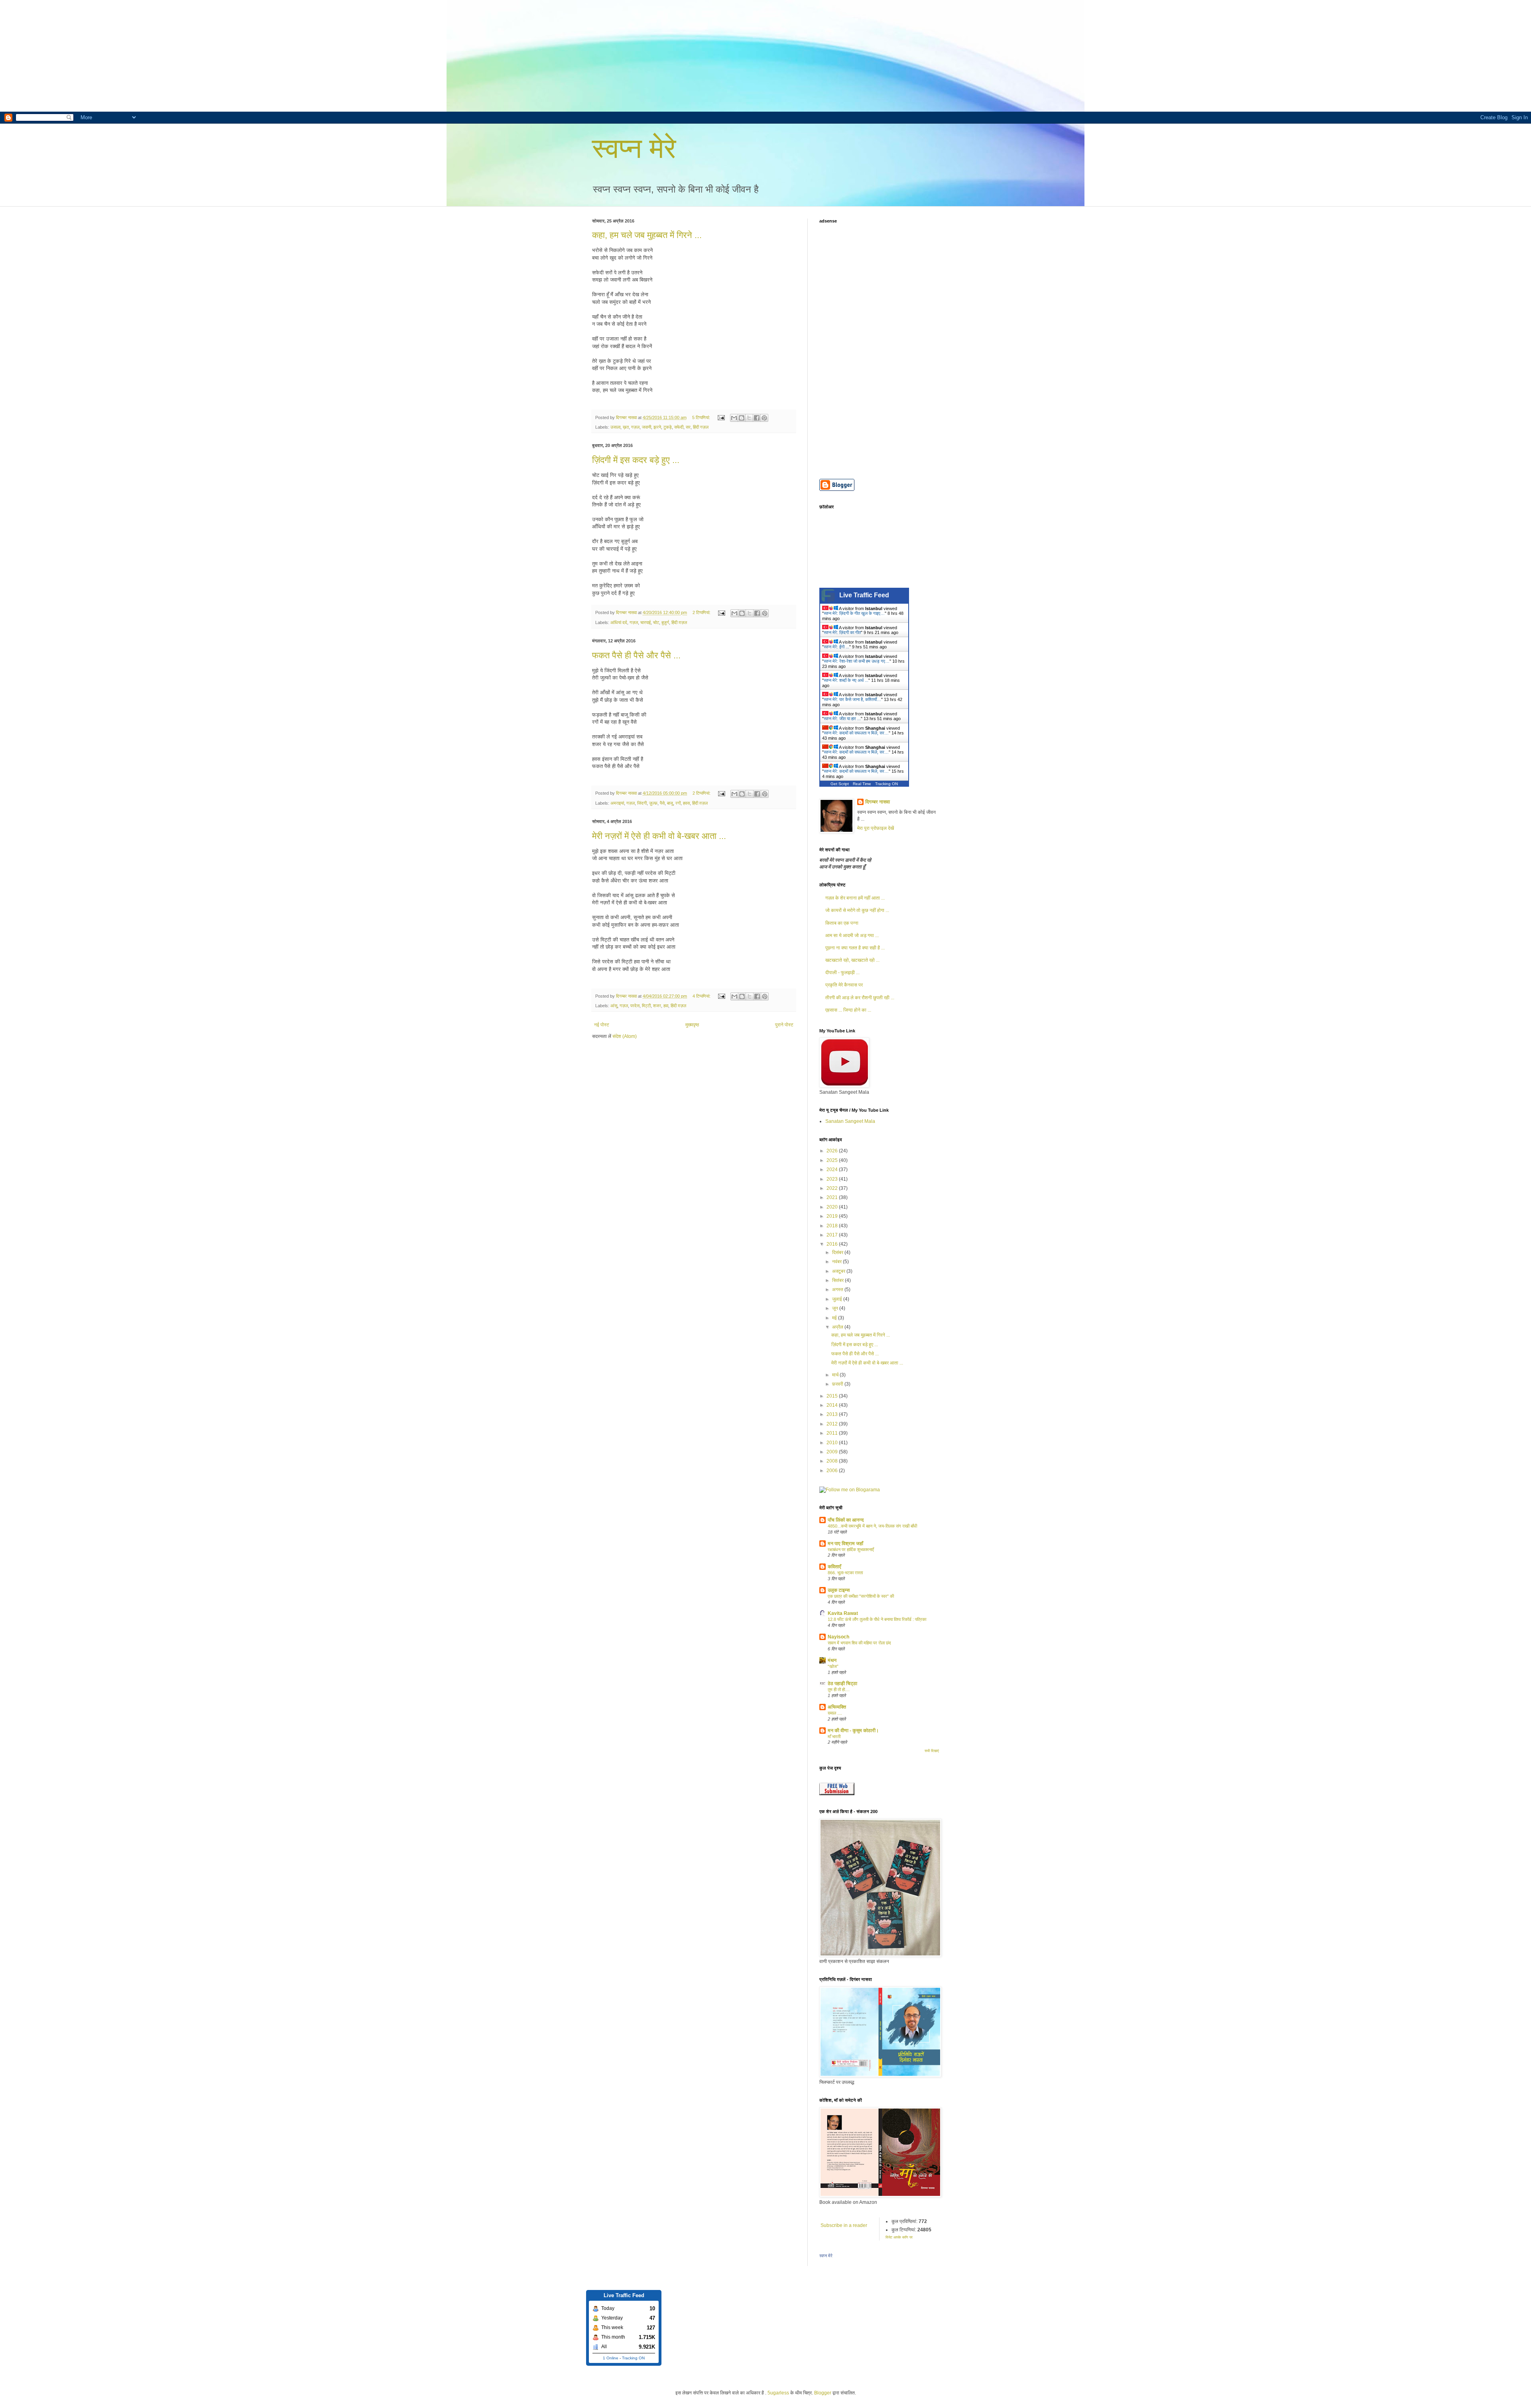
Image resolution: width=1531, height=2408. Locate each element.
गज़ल (635, 427)
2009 (833, 1452)
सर (688, 427)
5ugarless (778, 2393)
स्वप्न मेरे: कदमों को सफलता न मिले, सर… (856, 733)
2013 (833, 1414)
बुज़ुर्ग (665, 622)
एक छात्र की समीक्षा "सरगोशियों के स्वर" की (861, 1596)
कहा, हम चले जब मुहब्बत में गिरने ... (647, 235)
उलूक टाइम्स (839, 1590)
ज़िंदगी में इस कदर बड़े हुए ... (636, 460)
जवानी (646, 427)
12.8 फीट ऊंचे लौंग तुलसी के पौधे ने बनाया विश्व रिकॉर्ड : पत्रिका (877, 1619)
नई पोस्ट (602, 1025)
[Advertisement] (239, 56)
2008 (833, 1461)
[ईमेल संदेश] (721, 417)
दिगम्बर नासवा (878, 802)
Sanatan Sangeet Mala (850, 1121)
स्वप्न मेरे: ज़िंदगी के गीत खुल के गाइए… (854, 613)
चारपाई (645, 622)
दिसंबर (838, 1252)
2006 (833, 1471)
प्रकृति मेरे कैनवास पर (844, 985)
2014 (833, 1405)
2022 (833, 1188)
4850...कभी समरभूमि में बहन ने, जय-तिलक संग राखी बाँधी (872, 1526)
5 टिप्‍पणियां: (702, 417)
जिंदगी (642, 803)
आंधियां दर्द (619, 622)
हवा (666, 1006)
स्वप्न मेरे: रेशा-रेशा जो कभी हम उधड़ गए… (857, 661)
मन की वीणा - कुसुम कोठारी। (853, 1731)
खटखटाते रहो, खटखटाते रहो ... (852, 960)
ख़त (626, 427)
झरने (657, 427)
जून (836, 1308)
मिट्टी (646, 1006)
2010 (833, 1443)
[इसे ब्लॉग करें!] (742, 418)
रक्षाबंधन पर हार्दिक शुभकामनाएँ (851, 1550)
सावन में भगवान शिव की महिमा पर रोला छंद (859, 1643)
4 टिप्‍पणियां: (702, 996)
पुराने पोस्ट (784, 1025)
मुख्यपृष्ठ (692, 1025)
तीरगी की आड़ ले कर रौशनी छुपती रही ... (860, 998)
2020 (833, 1207)
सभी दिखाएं (932, 1751)
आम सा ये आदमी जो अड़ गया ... (852, 935)
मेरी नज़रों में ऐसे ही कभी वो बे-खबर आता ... (659, 836)
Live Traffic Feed (864, 595)
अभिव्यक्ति (837, 1707)
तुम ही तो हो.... (839, 1689)
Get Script (840, 784)
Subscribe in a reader (844, 2225)
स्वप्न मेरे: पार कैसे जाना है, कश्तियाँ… (852, 699)
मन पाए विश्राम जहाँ (845, 1544)
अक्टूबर (839, 1271)
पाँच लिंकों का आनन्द (846, 1520)
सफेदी (679, 427)
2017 (833, 1235)
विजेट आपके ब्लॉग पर (899, 2237)
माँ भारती (834, 1737)
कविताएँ (834, 1567)
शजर (657, 1006)
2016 (833, 1244)
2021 (833, 1197)
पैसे (662, 803)
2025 (833, 1160)
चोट (656, 622)
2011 (833, 1433)
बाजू (670, 803)
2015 (833, 1396)
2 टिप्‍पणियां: (702, 612)
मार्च (836, 1375)
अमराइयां (617, 803)
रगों (678, 803)
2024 (833, 1170)
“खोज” (833, 1666)
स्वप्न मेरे (634, 148)
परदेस (635, 1006)
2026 (833, 1151)
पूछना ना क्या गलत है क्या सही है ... (855, 948)
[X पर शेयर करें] (749, 418)
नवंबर (837, 1262)
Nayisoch (838, 1637)
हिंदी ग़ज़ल (679, 622)
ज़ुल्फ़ (653, 803)
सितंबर (838, 1280)
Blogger (823, 2393)
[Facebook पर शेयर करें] (757, 418)
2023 (833, 1179)
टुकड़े (668, 427)
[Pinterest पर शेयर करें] (764, 418)
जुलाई (838, 1299)
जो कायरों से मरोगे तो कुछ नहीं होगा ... (857, 910)
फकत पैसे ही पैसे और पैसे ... (636, 655)
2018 (833, 1226)
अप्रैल (838, 1327)
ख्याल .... (835, 1713)
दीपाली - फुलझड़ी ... (842, 973)
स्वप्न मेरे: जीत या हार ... (842, 719)
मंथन (832, 1660)
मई (835, 1318)
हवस (686, 803)
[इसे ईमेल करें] (734, 418)
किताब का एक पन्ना (842, 923)
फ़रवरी (838, 1384)
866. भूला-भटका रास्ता (845, 1573)
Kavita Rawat (843, 1613)
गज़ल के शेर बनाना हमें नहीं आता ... (855, 898)
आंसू (614, 1006)
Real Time (862, 784)
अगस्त (838, 1290)
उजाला (615, 427)
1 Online (611, 2358)
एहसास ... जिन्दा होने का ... (848, 1010)
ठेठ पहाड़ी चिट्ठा (842, 1683)
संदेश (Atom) (625, 1036)
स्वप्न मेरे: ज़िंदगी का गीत (842, 632)
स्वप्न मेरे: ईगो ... (836, 647)
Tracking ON (887, 784)
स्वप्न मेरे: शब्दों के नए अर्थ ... (846, 680)
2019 (833, 1216)
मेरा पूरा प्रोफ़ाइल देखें (876, 828)
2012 (833, 1424)
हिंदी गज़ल (701, 427)
